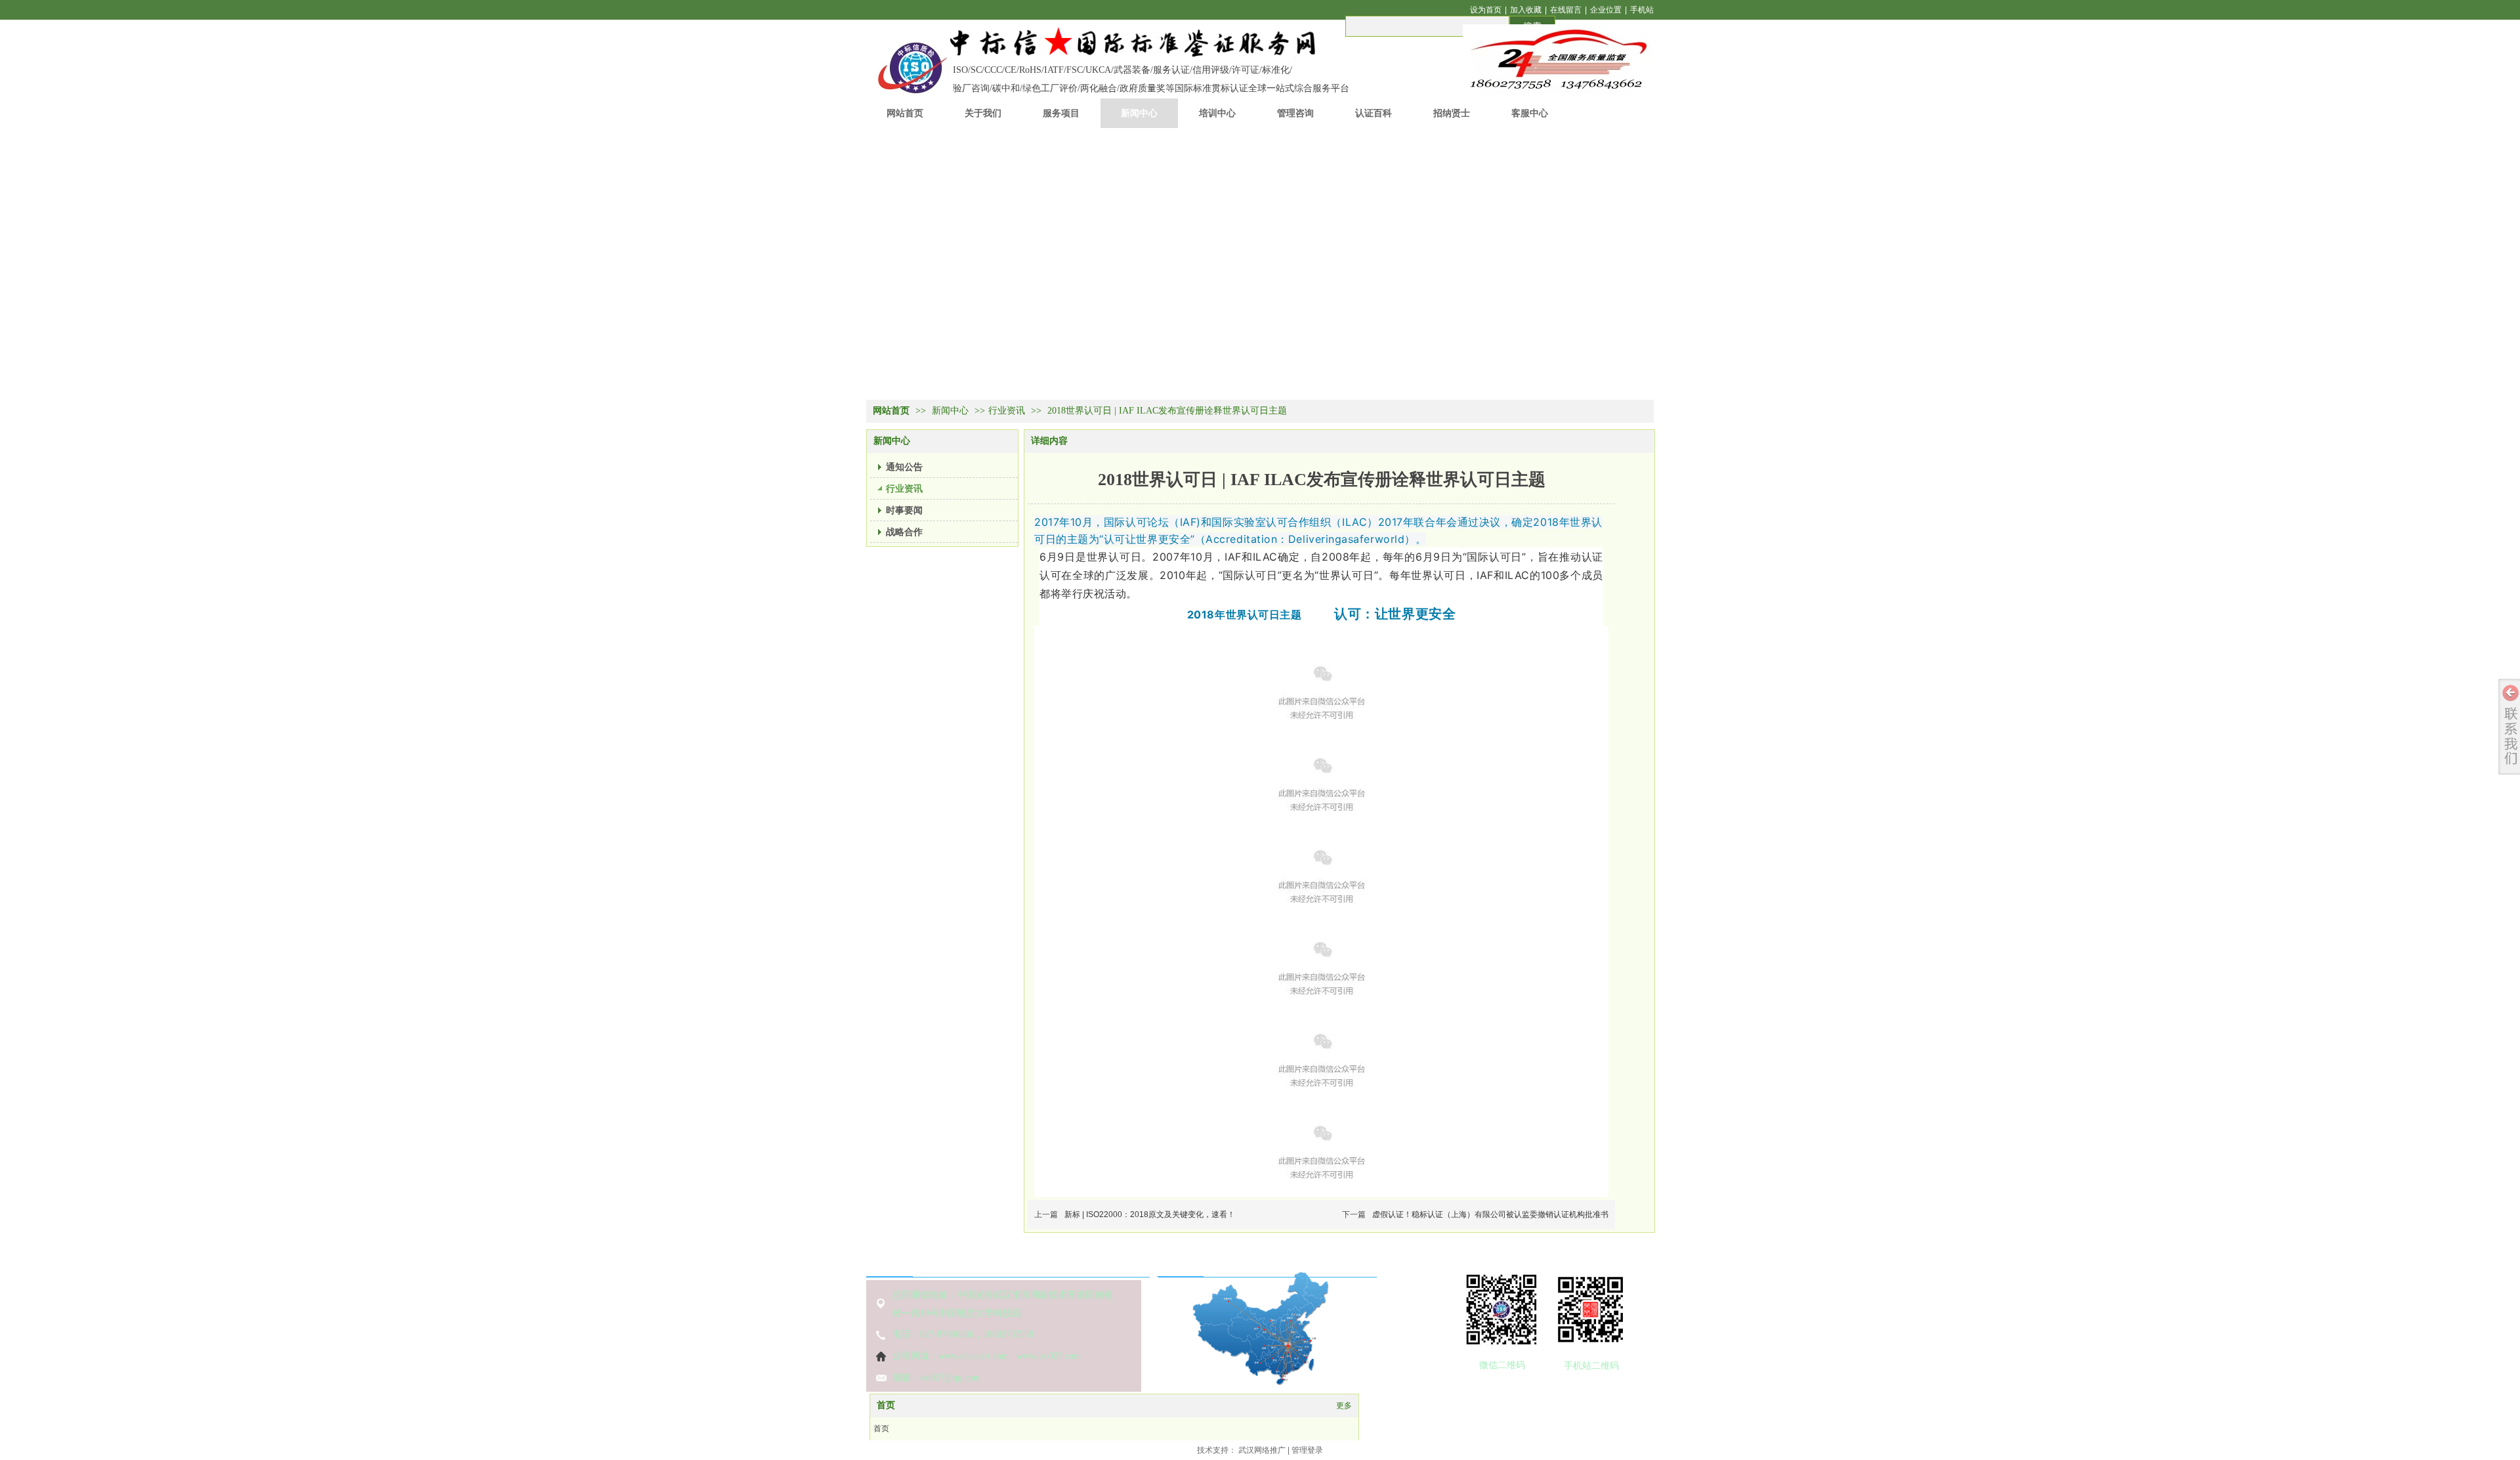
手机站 (1642, 10)
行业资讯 (1007, 411)
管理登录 (1307, 1450)
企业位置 (1606, 10)
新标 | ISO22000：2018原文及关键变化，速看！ (1150, 1214)
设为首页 (1486, 10)
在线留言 (1566, 10)
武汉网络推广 (1262, 1450)
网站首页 (891, 411)
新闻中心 (952, 411)
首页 (886, 1405)
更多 (1344, 1406)
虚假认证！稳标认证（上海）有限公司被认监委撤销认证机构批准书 (1490, 1214)
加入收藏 (1526, 10)
